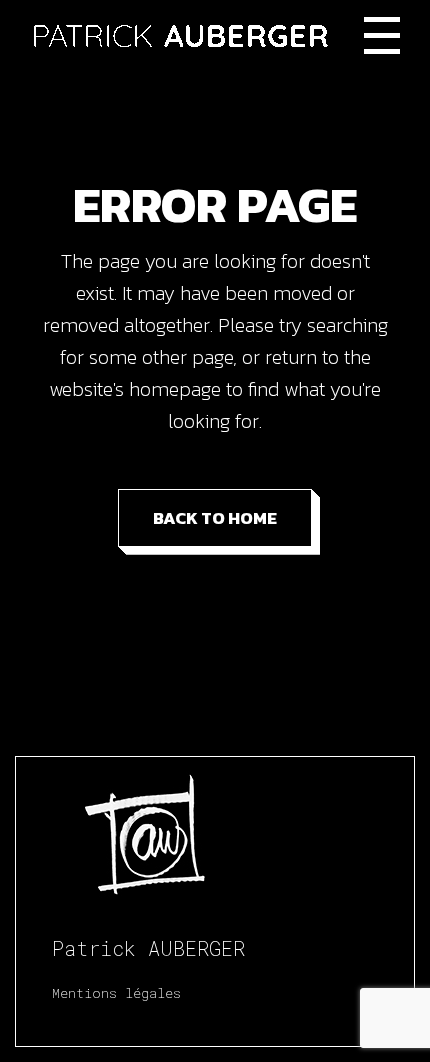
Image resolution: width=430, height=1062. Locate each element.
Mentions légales (116, 993)
